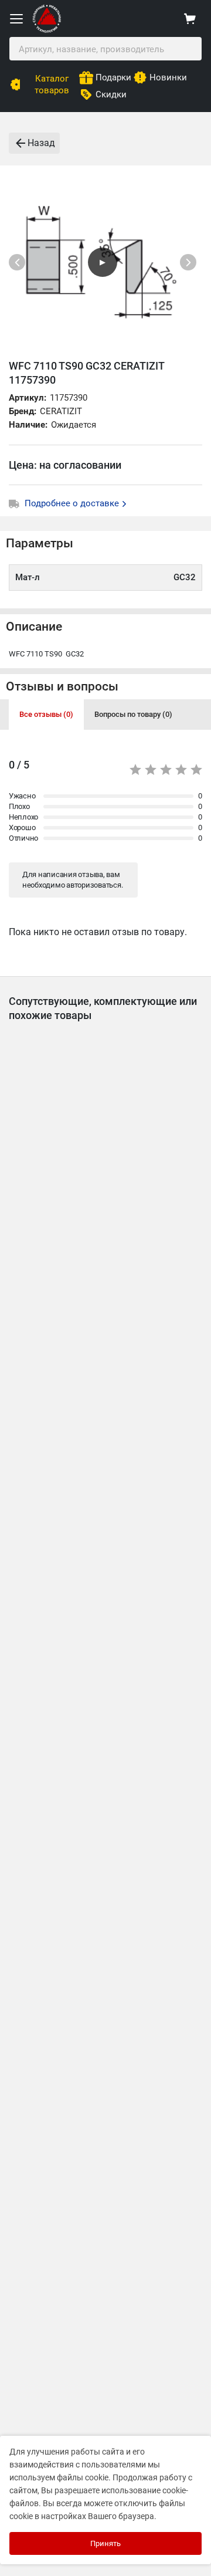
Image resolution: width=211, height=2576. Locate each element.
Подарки (113, 77)
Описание (34, 627)
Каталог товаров (52, 84)
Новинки (168, 77)
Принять (105, 2543)
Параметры (40, 543)
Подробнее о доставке (73, 503)
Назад (41, 143)
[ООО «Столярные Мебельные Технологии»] (47, 30)
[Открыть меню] (16, 19)
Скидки (111, 94)
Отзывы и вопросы (62, 686)
